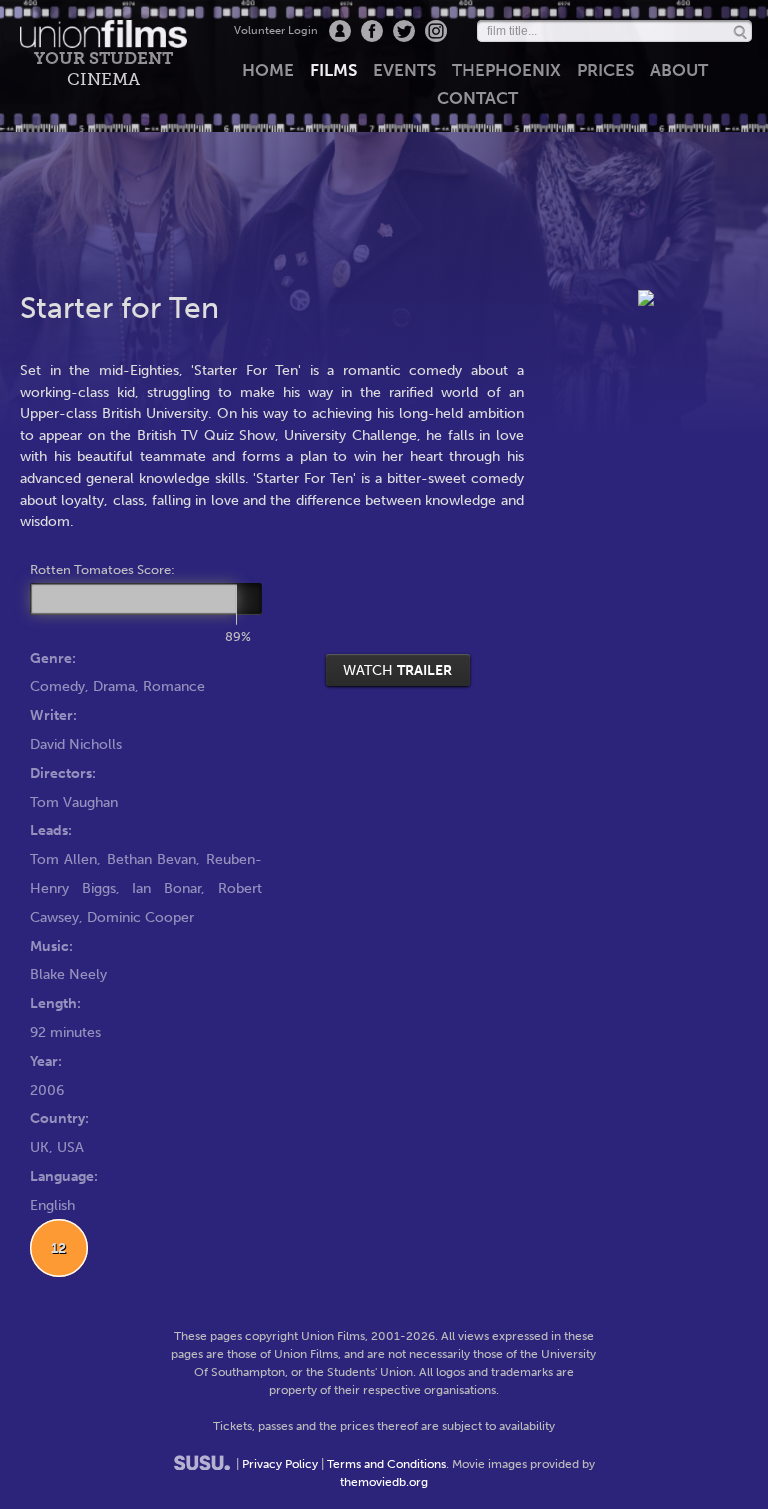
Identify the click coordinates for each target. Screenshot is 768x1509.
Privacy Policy (280, 1464)
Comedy (57, 686)
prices (605, 70)
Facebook (372, 31)
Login (340, 31)
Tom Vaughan (74, 802)
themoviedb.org (384, 1482)
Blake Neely (68, 974)
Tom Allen (63, 859)
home (268, 70)
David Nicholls (76, 744)
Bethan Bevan (151, 859)
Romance (174, 686)
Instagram (436, 31)
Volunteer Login (276, 30)
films (333, 70)
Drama (114, 686)
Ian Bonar (166, 888)
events (404, 70)
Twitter (404, 31)
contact (477, 98)
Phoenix (506, 70)
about (679, 70)
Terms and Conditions (386, 1464)
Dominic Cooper (140, 917)
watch (397, 670)
